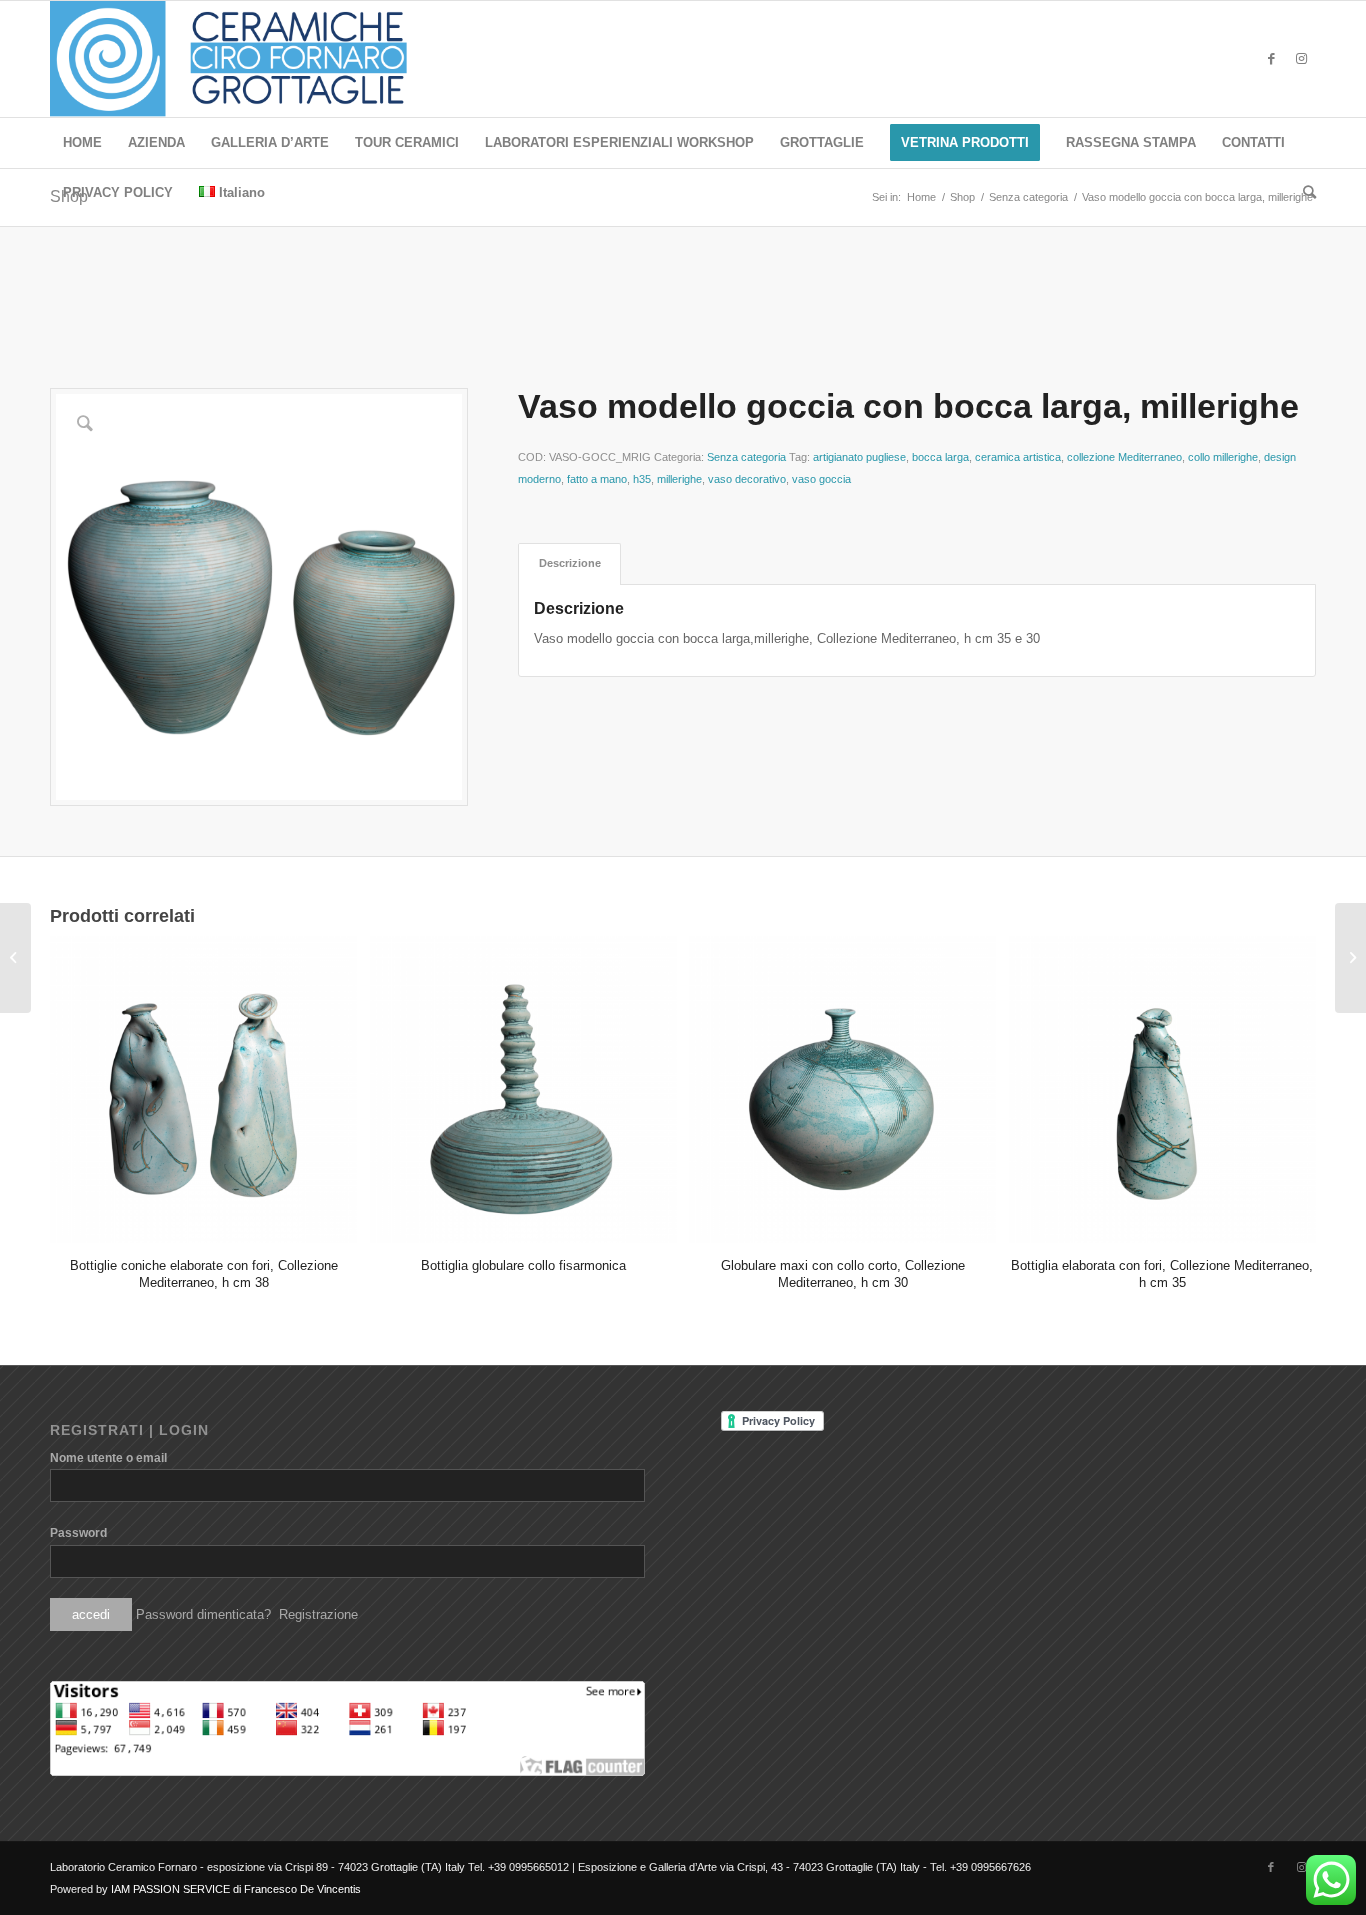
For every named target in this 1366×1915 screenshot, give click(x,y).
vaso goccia (821, 479)
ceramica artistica (1018, 457)
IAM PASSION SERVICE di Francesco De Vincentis (236, 1889)
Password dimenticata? (203, 1614)
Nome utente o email (108, 1458)
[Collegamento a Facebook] (1271, 59)
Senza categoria (746, 457)
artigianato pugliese (859, 457)
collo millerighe (1223, 457)
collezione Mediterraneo (1124, 457)
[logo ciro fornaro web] (252, 59)
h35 (642, 479)
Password (78, 1533)
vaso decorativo (747, 479)
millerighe (679, 479)
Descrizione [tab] (570, 563)
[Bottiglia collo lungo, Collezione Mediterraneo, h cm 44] (15, 958)
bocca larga (940, 457)
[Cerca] (1303, 193)
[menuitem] (82, 143)
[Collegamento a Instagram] (1301, 59)
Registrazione (318, 1614)
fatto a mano (597, 479)
